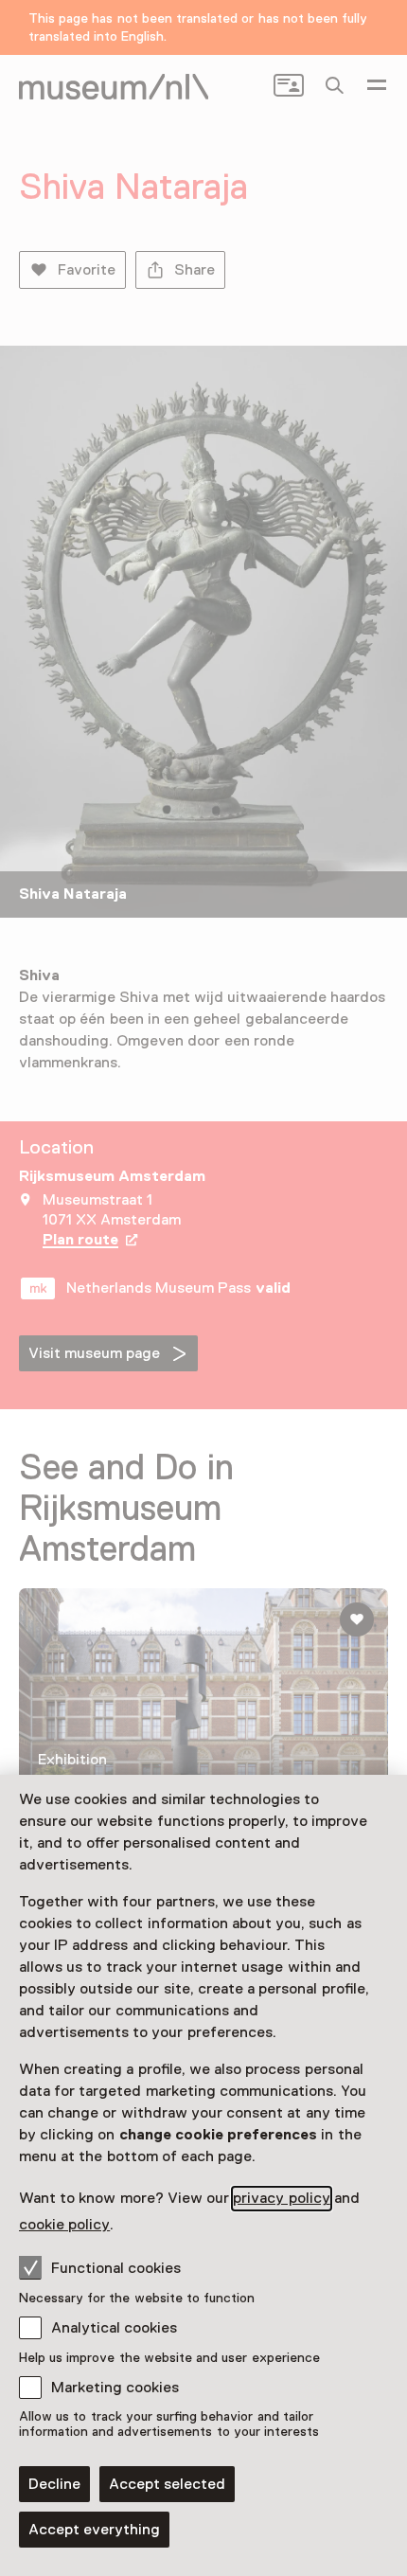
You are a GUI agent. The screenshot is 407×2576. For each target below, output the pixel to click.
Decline (54, 2484)
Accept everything (94, 2530)
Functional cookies (116, 2268)
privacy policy (281, 2198)
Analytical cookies (114, 2328)
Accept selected (167, 2484)
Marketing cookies (115, 2388)
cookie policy (64, 2225)
